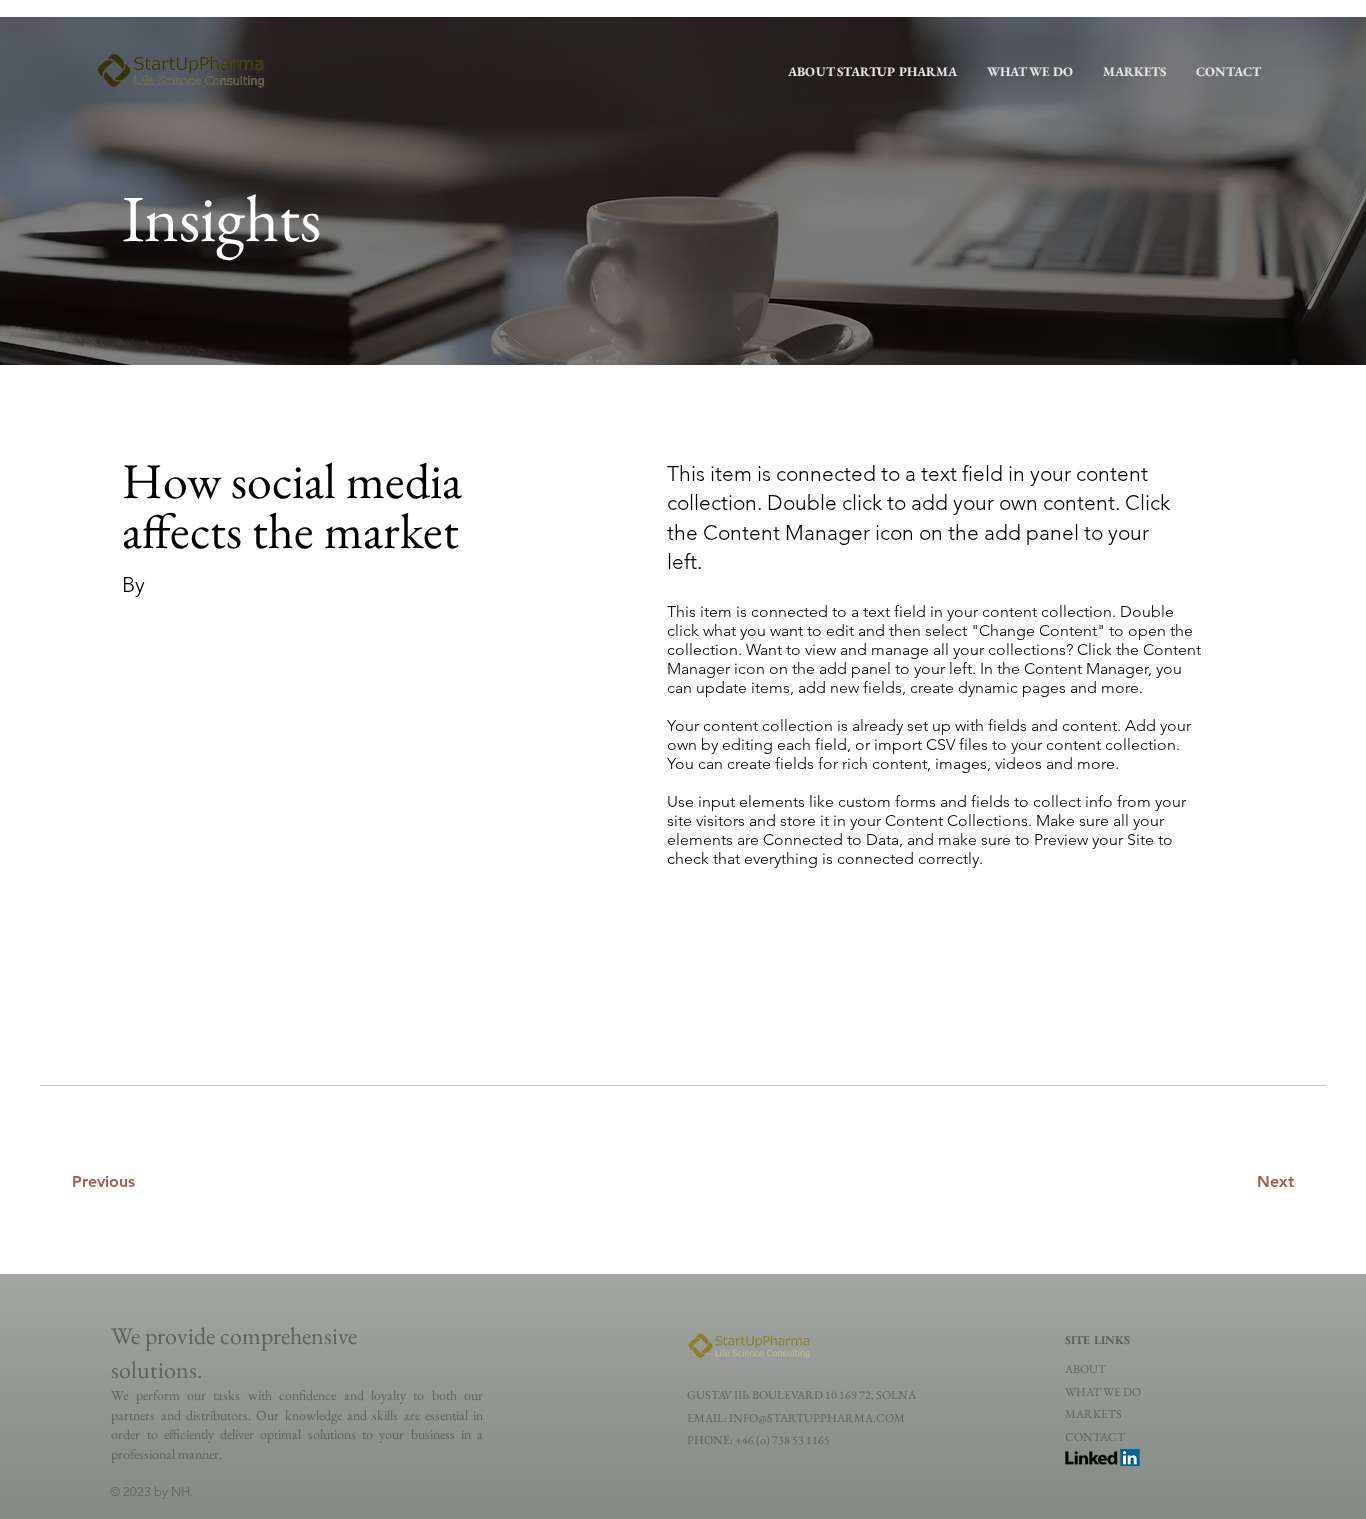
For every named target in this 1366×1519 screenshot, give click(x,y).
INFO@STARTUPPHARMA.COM (817, 1418)
